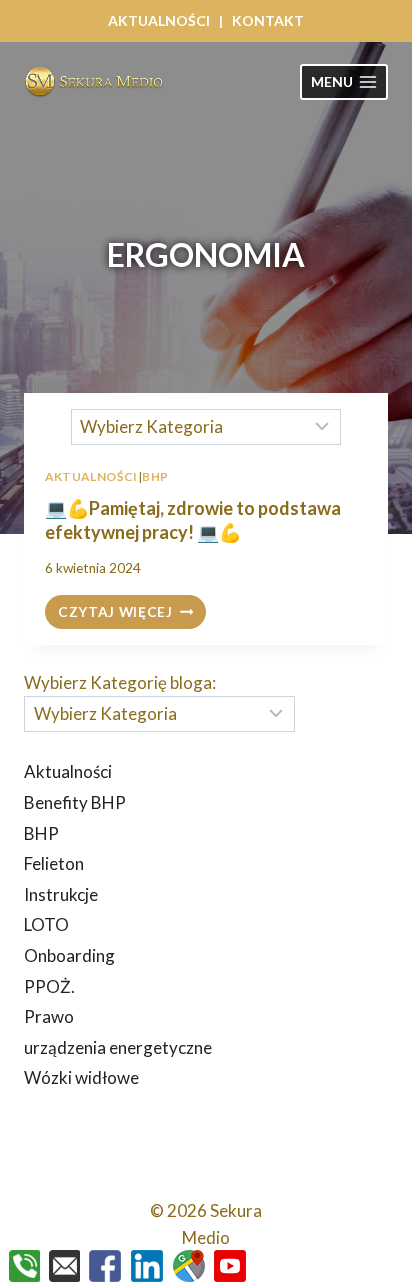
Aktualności (68, 771)
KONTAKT (268, 20)
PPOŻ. (49, 986)
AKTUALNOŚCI (159, 20)
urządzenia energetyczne (118, 1047)
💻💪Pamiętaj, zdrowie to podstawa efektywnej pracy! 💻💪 (193, 519)
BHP (41, 833)
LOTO (46, 924)
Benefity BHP (75, 802)
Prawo (49, 1016)
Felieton (54, 863)
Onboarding (69, 955)
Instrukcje (61, 894)
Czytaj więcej (132, 613)
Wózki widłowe (81, 1077)
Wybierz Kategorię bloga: (120, 682)
